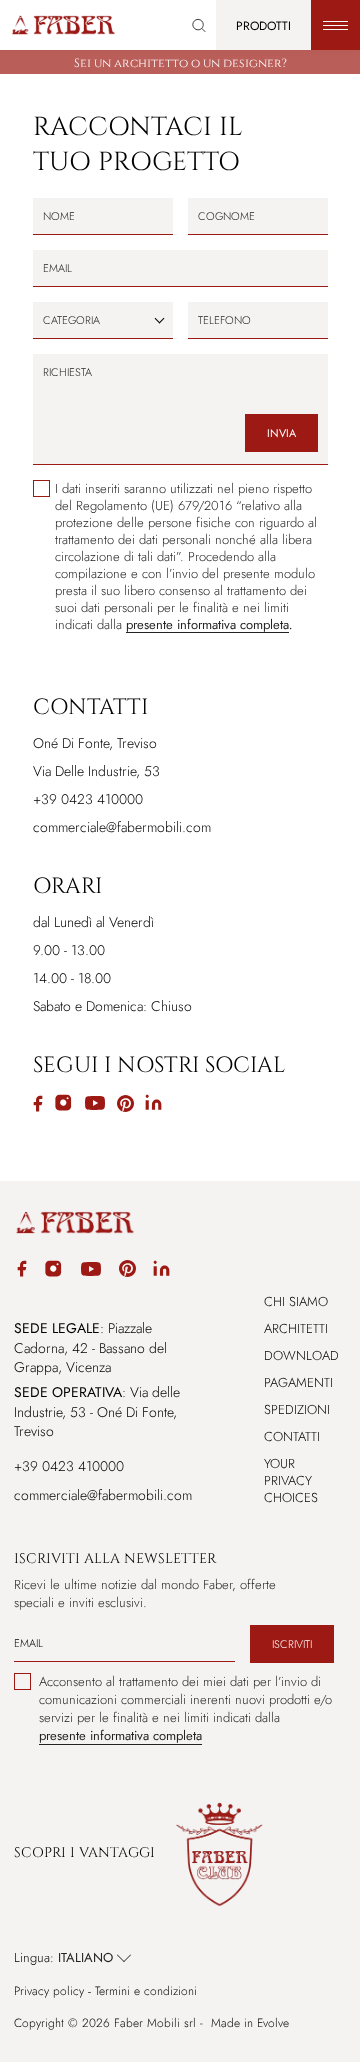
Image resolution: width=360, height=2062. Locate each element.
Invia (281, 433)
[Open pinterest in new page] (127, 1271)
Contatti (292, 1436)
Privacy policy (49, 1991)
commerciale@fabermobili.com (122, 827)
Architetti (296, 1328)
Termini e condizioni (146, 1991)
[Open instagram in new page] (53, 1272)
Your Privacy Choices (291, 1480)
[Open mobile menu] (335, 25)
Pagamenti (298, 1382)
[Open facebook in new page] (22, 1271)
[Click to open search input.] (199, 25)
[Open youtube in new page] (91, 1272)
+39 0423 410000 (69, 1466)
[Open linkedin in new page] (161, 1272)
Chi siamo (296, 1301)
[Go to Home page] (62, 25)
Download (301, 1355)
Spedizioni (297, 1409)
